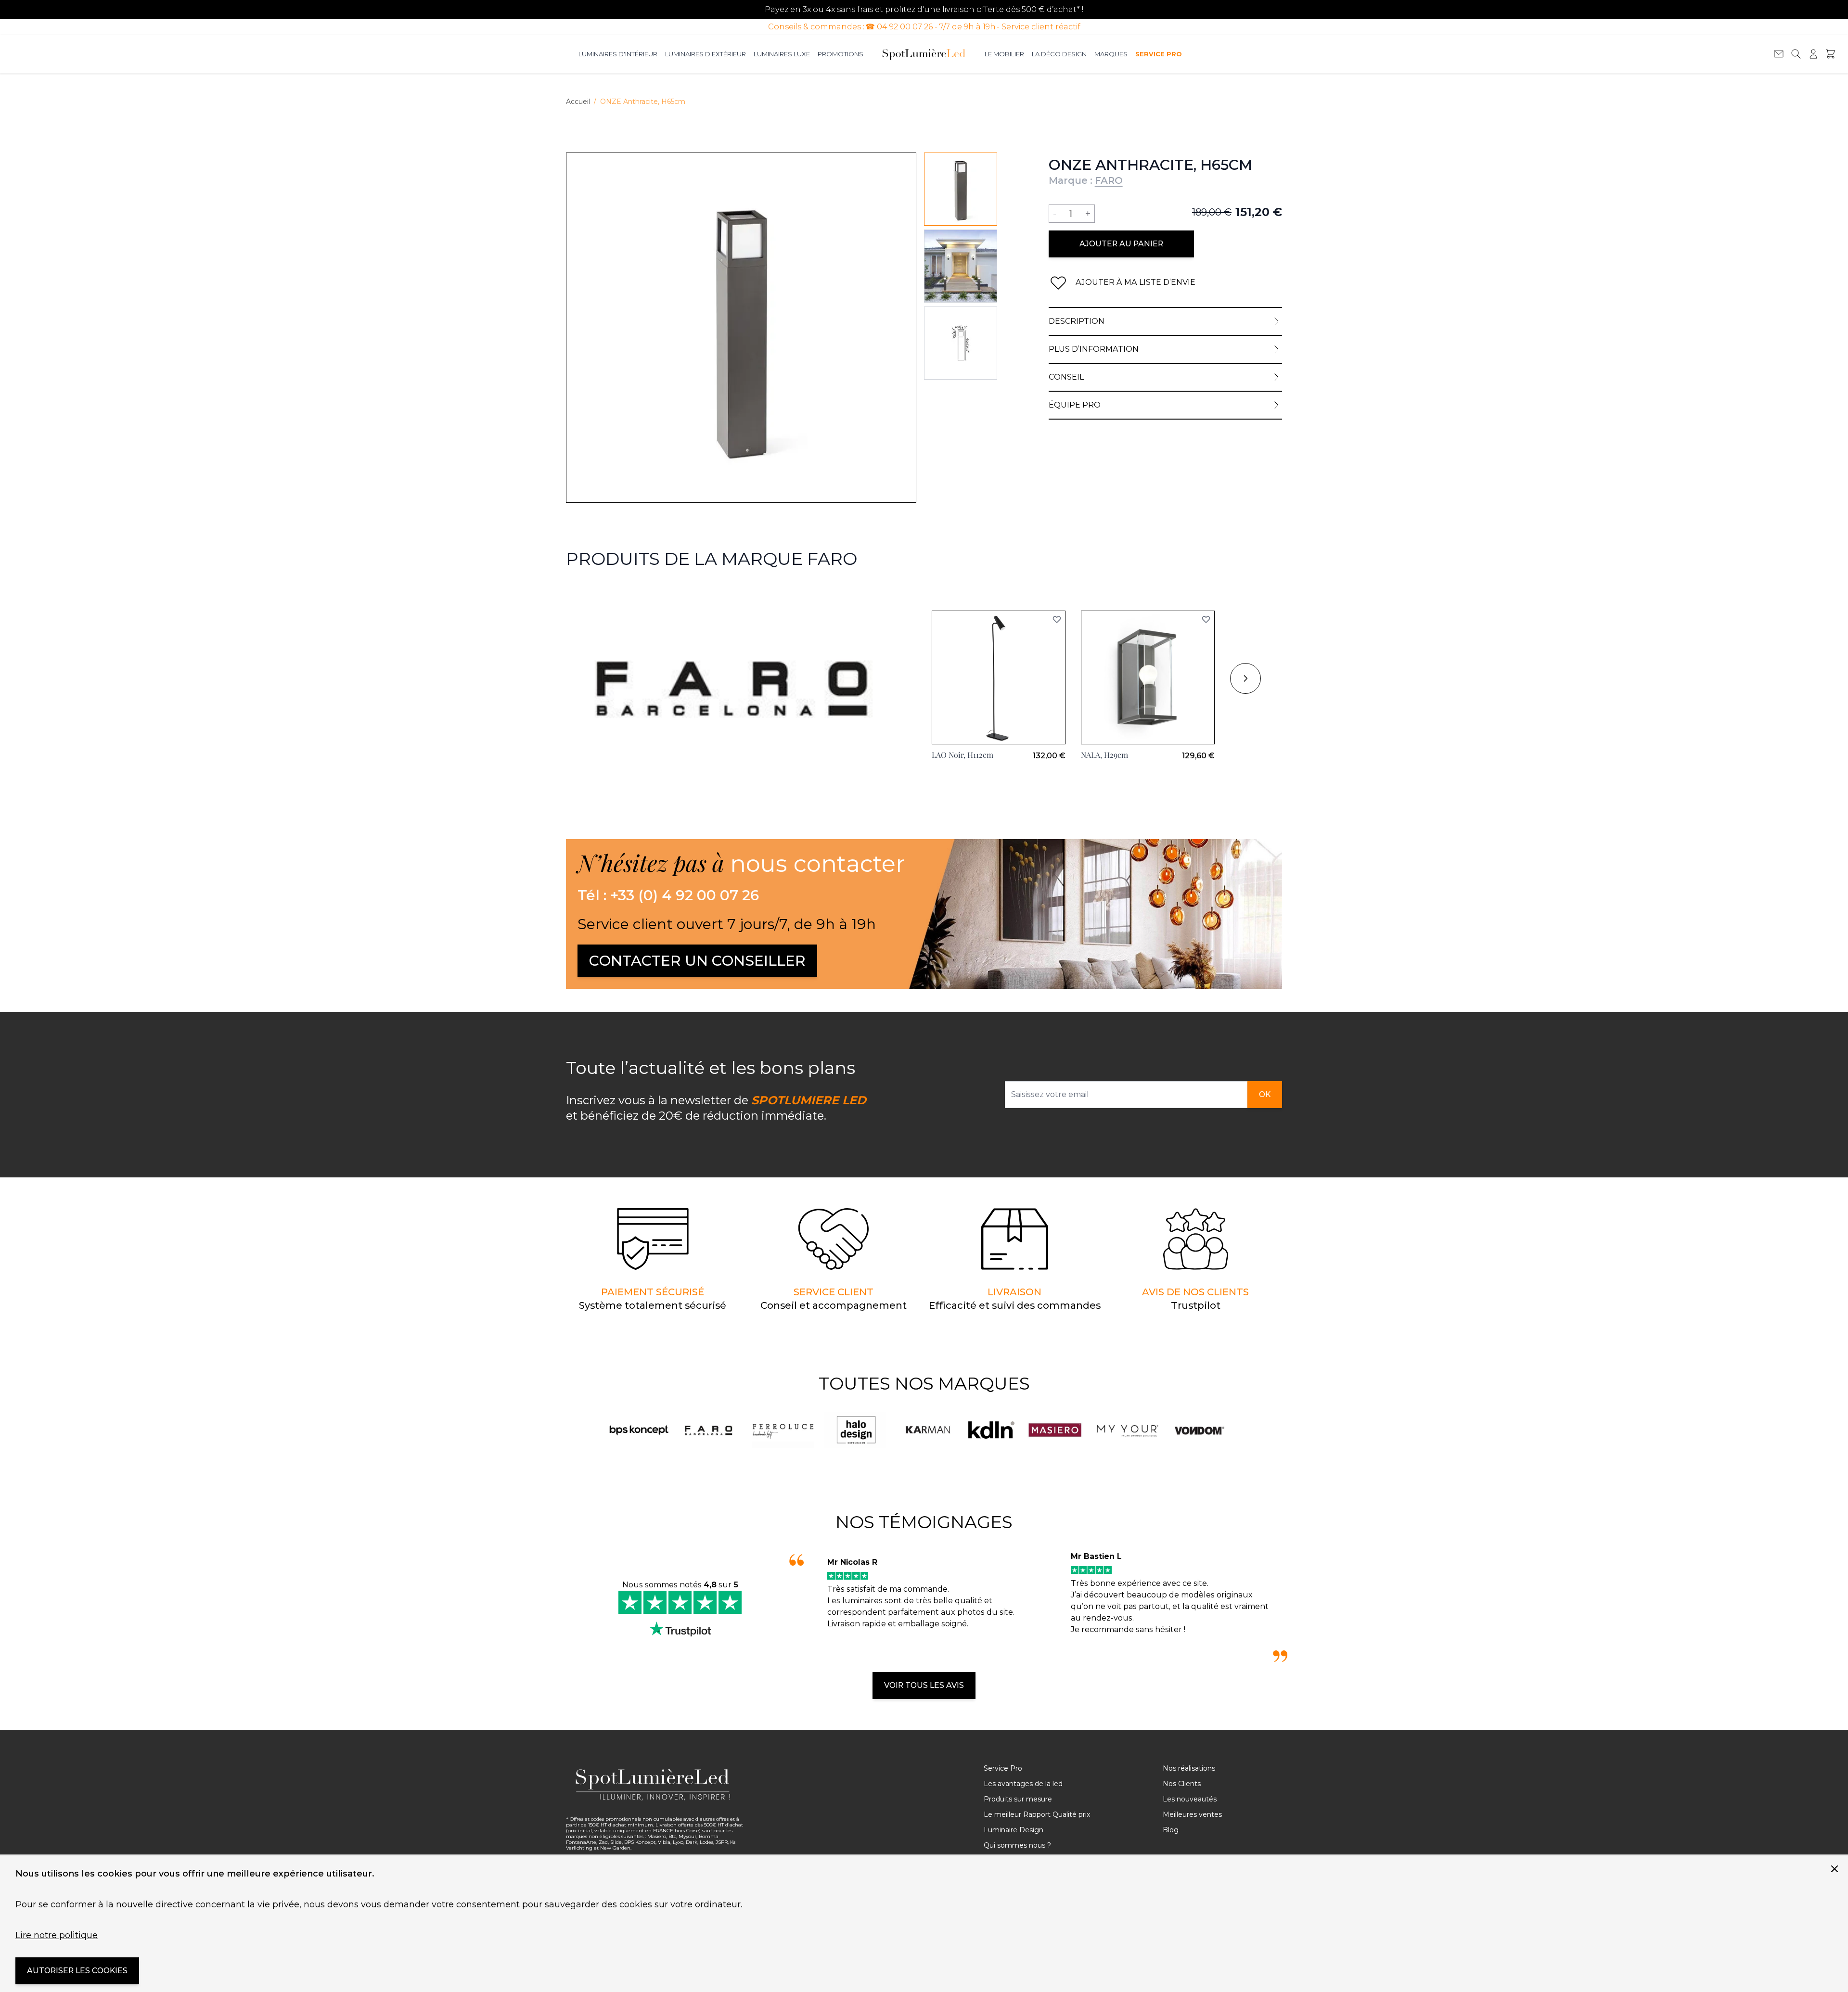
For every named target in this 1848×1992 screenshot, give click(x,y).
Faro (575, 593)
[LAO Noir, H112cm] (999, 677)
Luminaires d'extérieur (706, 54)
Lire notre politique (57, 1935)
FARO (1109, 180)
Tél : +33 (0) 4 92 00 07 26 (668, 895)
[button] (1057, 619)
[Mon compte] (1813, 54)
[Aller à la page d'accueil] (924, 54)
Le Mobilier (1004, 54)
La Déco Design (1059, 54)
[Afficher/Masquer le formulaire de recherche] (1796, 54)
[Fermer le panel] (1835, 1869)
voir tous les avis (924, 1685)
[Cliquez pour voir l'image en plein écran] (741, 328)
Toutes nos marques (924, 1383)
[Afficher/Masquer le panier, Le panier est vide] (1831, 54)
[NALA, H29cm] (1148, 677)
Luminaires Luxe (782, 54)
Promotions (841, 54)
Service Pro (1158, 54)
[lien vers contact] (1779, 54)
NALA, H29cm (1104, 755)
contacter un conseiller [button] (697, 961)
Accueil (578, 102)
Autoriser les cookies (77, 1971)
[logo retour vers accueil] (655, 1785)
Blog (1171, 1830)
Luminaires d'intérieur (618, 54)
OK (1265, 1094)
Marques (1111, 54)
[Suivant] (1245, 678)
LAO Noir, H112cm (962, 755)
